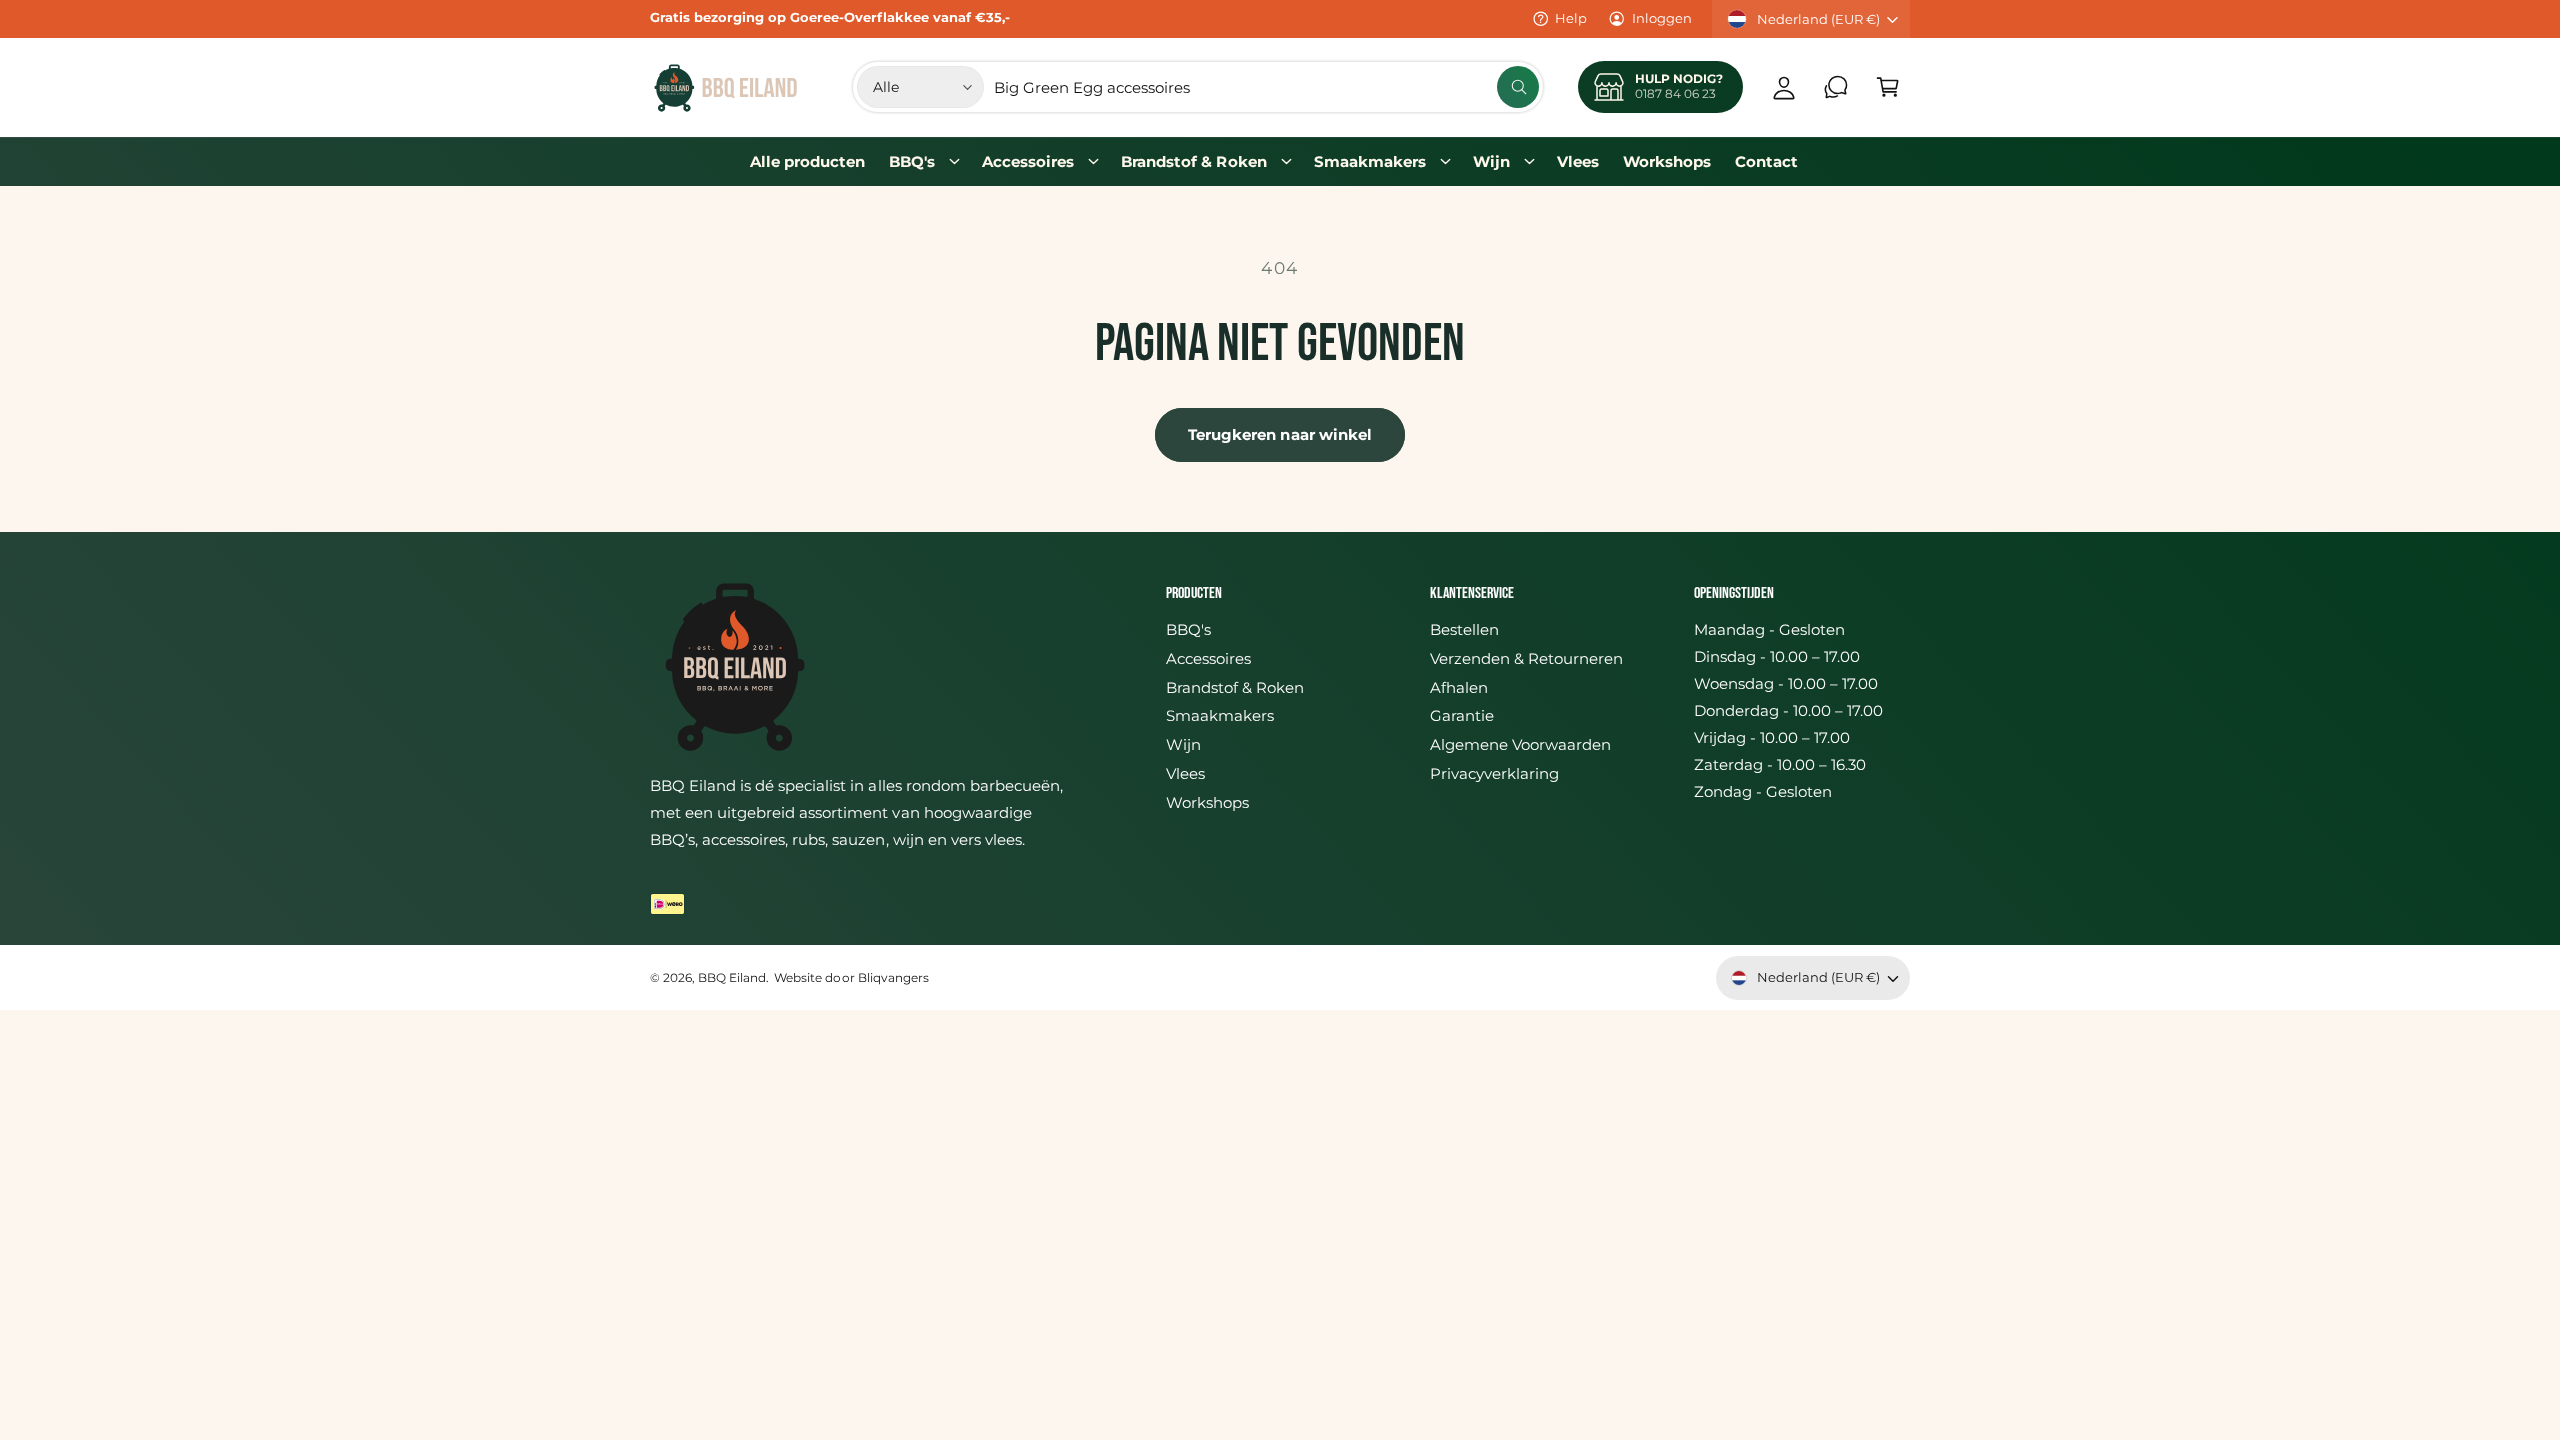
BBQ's (912, 161)
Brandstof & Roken (1193, 161)
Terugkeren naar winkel (1280, 434)
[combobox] (1266, 87)
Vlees (1185, 773)
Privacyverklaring (1494, 773)
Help (1571, 18)
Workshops (1207, 802)
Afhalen (1459, 687)
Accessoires (1028, 161)
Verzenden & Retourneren (1526, 658)
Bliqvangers (893, 978)
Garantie (1462, 715)
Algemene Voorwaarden (1520, 744)
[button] (1888, 87)
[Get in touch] (1836, 87)
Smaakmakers (1370, 161)
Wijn (1491, 161)
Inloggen (1662, 18)
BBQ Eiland (732, 978)
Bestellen (1464, 629)
